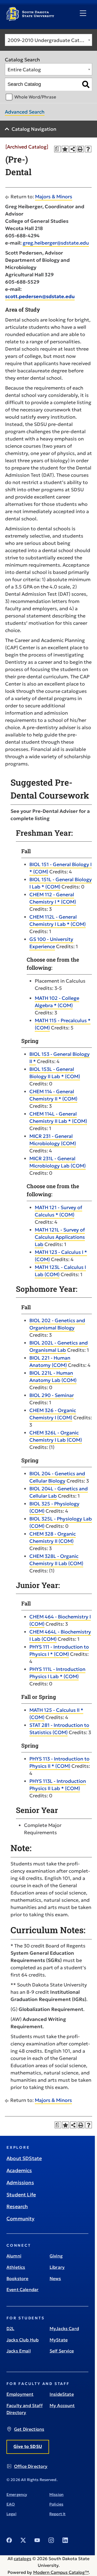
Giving (56, 2256)
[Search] (86, 84)
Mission (56, 2494)
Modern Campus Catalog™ (61, 2572)
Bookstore (17, 2278)
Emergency (17, 2494)
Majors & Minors (54, 197)
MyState (59, 2340)
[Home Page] (30, 19)
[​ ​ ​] (83, 13)
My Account (62, 2405)
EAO (11, 2504)
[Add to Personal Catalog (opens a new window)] (65, 149)
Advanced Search (25, 112)
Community (21, 2219)
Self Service (62, 2351)
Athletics (16, 2267)
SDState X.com (23, 2540)
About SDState (24, 2158)
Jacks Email (19, 2351)
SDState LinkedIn (65, 2540)
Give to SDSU (28, 2446)
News (55, 2278)
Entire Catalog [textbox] (24, 70)
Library (57, 2267)
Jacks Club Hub (22, 2340)
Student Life (21, 2195)
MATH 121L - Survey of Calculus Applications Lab (60, 1237)
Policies (56, 2504)
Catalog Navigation (34, 129)
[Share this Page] (73, 149)
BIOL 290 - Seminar (52, 1395)
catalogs (22, 2559)
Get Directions (29, 2429)
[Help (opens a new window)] (88, 149)
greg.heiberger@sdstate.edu (56, 243)
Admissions (20, 2182)
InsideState (62, 2394)
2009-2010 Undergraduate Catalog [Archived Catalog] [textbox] (50, 40)
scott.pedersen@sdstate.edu (40, 296)
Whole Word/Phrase (35, 97)
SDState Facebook (9, 2540)
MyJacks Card (64, 2328)
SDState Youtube (37, 2540)
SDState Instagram (51, 2540)
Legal (11, 2514)
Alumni (14, 2256)
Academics (19, 2170)
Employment (20, 2394)
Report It (57, 2514)
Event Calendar (22, 2289)
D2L (10, 2328)
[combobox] (48, 40)
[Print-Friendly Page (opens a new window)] (80, 149)
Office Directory (31, 2466)
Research (17, 2206)
